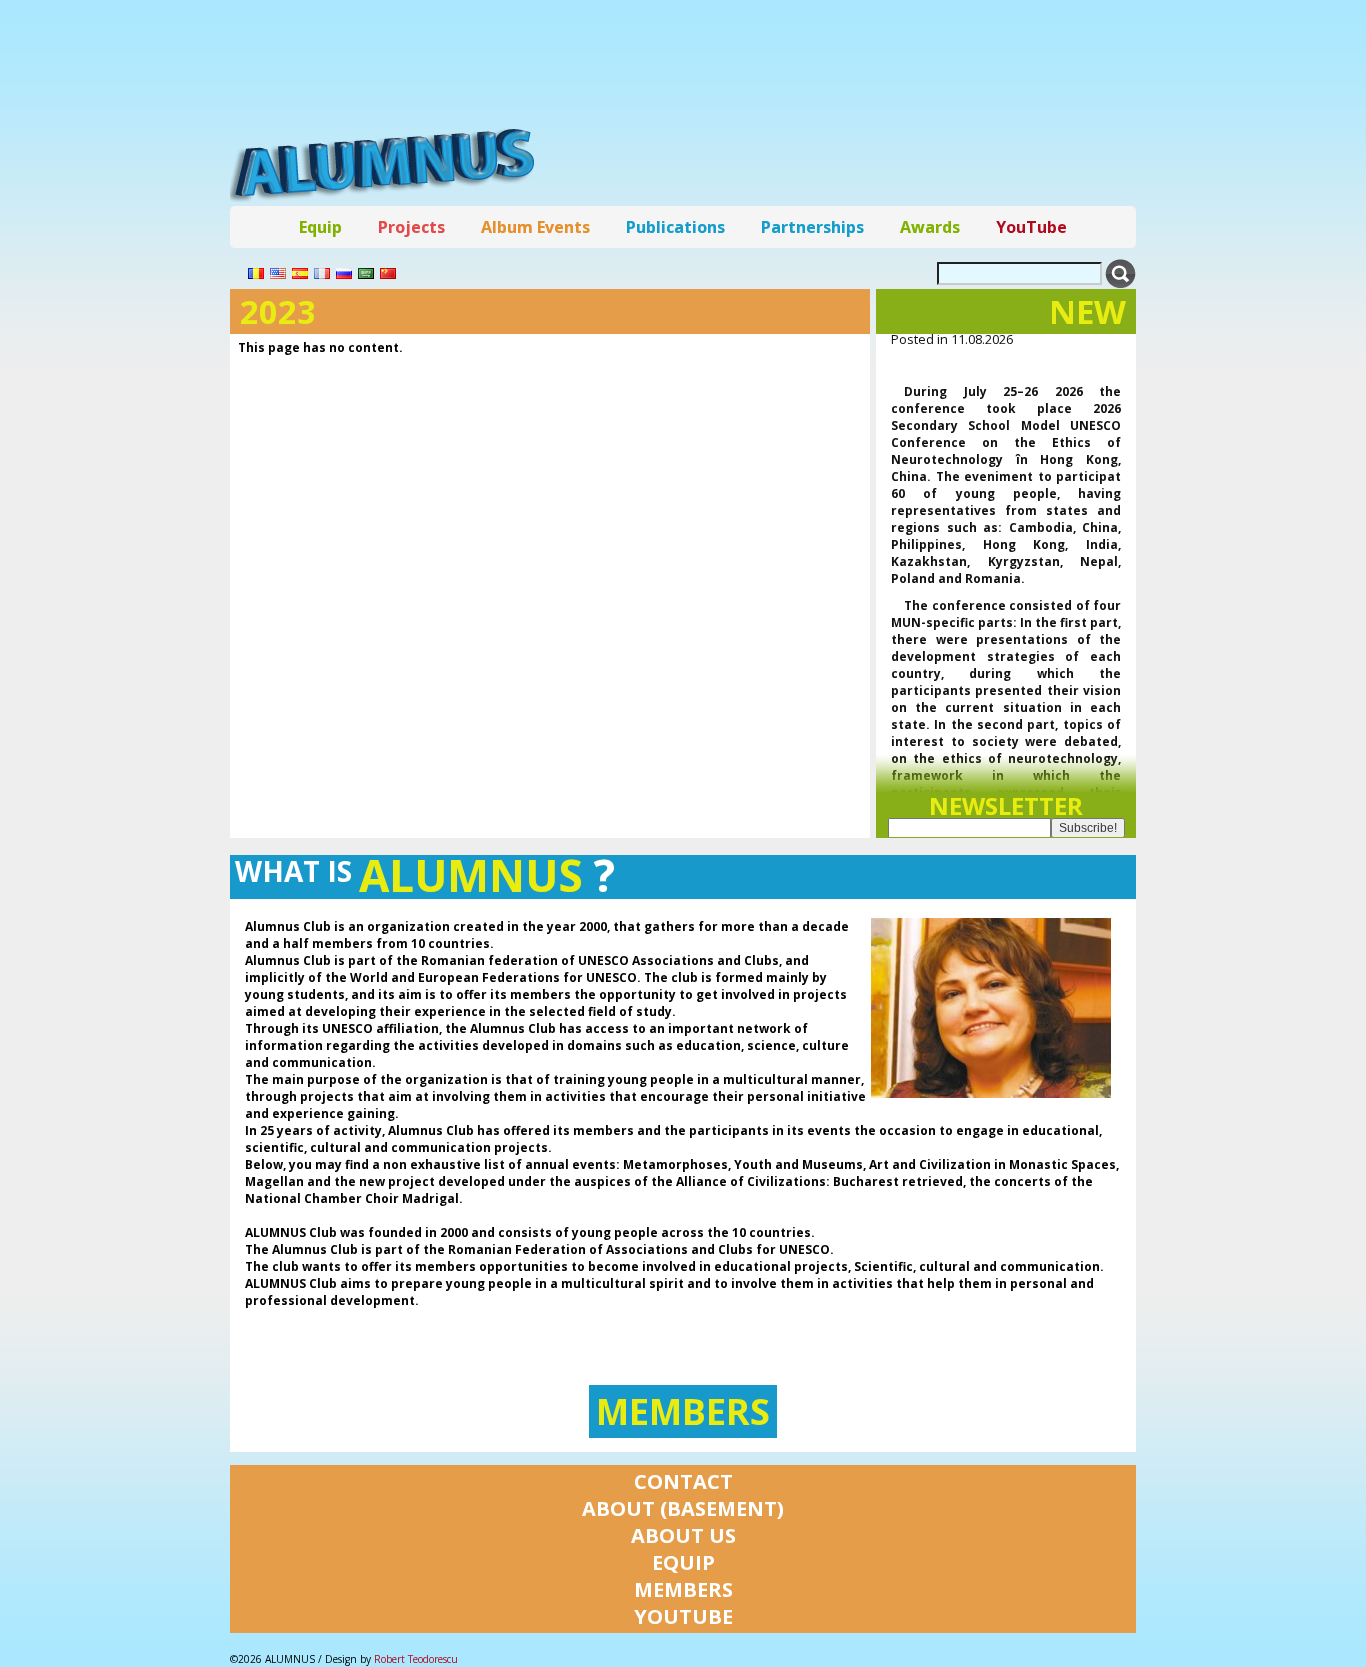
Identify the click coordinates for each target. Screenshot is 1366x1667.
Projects (411, 227)
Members (683, 1411)
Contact (683, 1481)
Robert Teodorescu (416, 1659)
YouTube (1031, 227)
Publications (675, 227)
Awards (930, 227)
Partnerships (812, 227)
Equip (320, 227)
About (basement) (683, 1508)
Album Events (535, 227)
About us (683, 1535)
